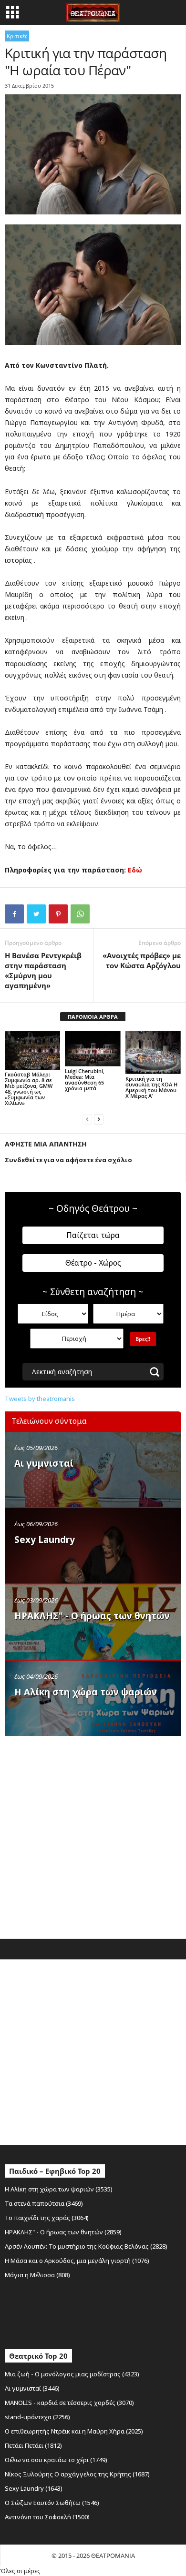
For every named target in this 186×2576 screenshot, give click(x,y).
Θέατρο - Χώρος (93, 1263)
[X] (36, 914)
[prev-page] (87, 1119)
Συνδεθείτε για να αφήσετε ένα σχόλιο (68, 1160)
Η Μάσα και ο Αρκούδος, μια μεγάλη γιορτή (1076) (77, 2261)
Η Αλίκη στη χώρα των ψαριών (86, 1692)
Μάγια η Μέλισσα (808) (37, 2275)
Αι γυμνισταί (44, 1463)
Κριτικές (17, 36)
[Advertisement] (93, 1835)
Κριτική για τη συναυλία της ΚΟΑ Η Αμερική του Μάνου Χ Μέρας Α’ (151, 1087)
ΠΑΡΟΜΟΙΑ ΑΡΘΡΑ (93, 1017)
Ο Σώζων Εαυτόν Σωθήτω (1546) (52, 2503)
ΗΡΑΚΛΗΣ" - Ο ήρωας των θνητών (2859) (63, 2232)
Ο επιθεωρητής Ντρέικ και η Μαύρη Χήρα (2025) (74, 2431)
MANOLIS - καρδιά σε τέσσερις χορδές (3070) (69, 2403)
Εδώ (135, 870)
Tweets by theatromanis (40, 1399)
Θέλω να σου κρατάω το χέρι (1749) (56, 2460)
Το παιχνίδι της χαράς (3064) (47, 2218)
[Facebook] (14, 914)
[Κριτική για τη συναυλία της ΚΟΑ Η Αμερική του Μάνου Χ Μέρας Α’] (153, 1053)
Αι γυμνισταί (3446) (32, 2388)
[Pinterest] (58, 914)
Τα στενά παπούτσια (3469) (44, 2203)
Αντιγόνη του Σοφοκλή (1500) (47, 2517)
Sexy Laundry (45, 1540)
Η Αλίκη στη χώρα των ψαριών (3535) (59, 2189)
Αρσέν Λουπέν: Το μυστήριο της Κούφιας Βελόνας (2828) (86, 2246)
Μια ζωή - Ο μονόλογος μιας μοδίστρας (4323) (72, 2374)
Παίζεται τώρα (93, 1235)
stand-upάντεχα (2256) (37, 2417)
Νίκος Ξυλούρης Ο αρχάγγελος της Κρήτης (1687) (77, 2474)
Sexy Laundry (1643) (34, 2488)
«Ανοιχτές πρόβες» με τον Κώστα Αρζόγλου (142, 960)
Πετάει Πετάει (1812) (33, 2445)
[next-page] (99, 1119)
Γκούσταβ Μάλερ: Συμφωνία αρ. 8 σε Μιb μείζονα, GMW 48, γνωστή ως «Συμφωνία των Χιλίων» (29, 1089)
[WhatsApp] (80, 914)
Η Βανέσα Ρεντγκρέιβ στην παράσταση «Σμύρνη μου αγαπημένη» (43, 970)
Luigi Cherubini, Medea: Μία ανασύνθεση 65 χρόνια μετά (85, 1080)
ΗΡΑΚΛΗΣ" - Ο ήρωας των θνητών (92, 1616)
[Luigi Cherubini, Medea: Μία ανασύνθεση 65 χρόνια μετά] (93, 1049)
